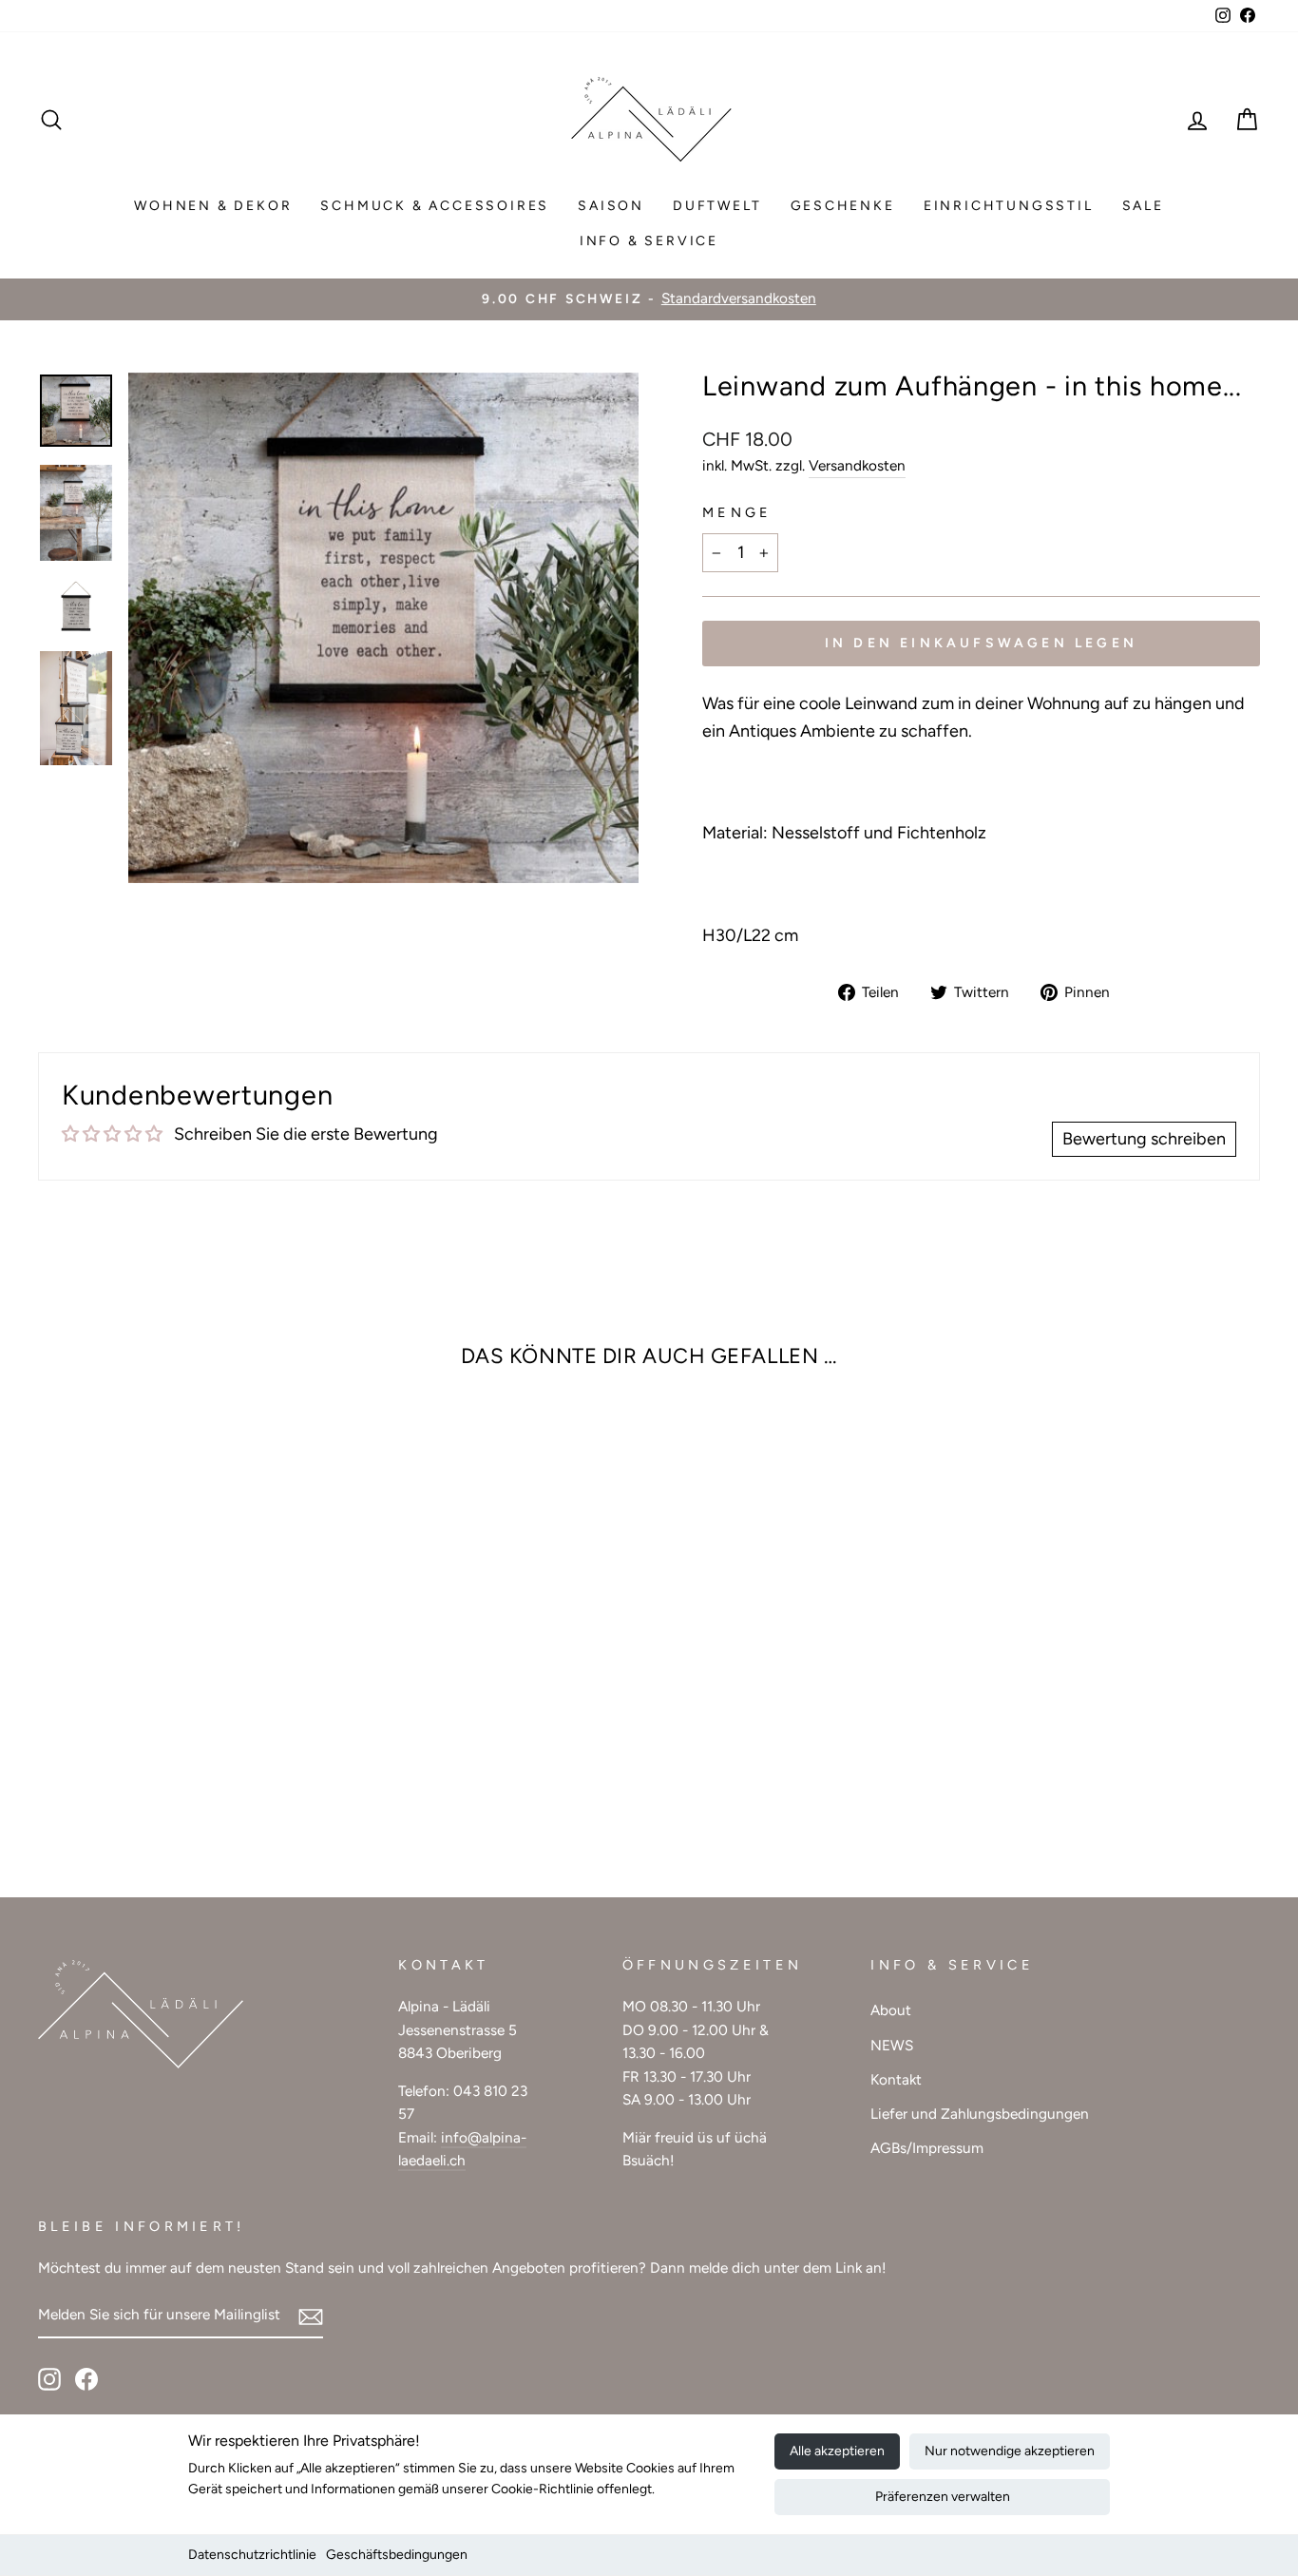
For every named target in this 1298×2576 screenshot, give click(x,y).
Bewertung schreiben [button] (1144, 1139)
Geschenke (843, 206)
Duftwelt (717, 206)
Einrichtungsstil (1009, 206)
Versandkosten (857, 465)
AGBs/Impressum (927, 2148)
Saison (611, 206)
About (891, 2010)
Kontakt (896, 2079)
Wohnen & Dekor (213, 206)
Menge (737, 512)
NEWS (892, 2045)
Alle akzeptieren (837, 2451)
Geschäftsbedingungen (397, 2555)
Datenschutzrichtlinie (252, 2555)
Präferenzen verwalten (943, 2497)
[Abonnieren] (311, 2316)
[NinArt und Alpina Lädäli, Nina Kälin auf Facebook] (86, 2379)
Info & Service (649, 241)
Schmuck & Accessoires (435, 206)
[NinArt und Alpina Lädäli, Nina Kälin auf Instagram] (49, 2379)
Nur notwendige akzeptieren (1010, 2451)
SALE (1143, 206)
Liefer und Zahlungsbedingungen (980, 2114)
